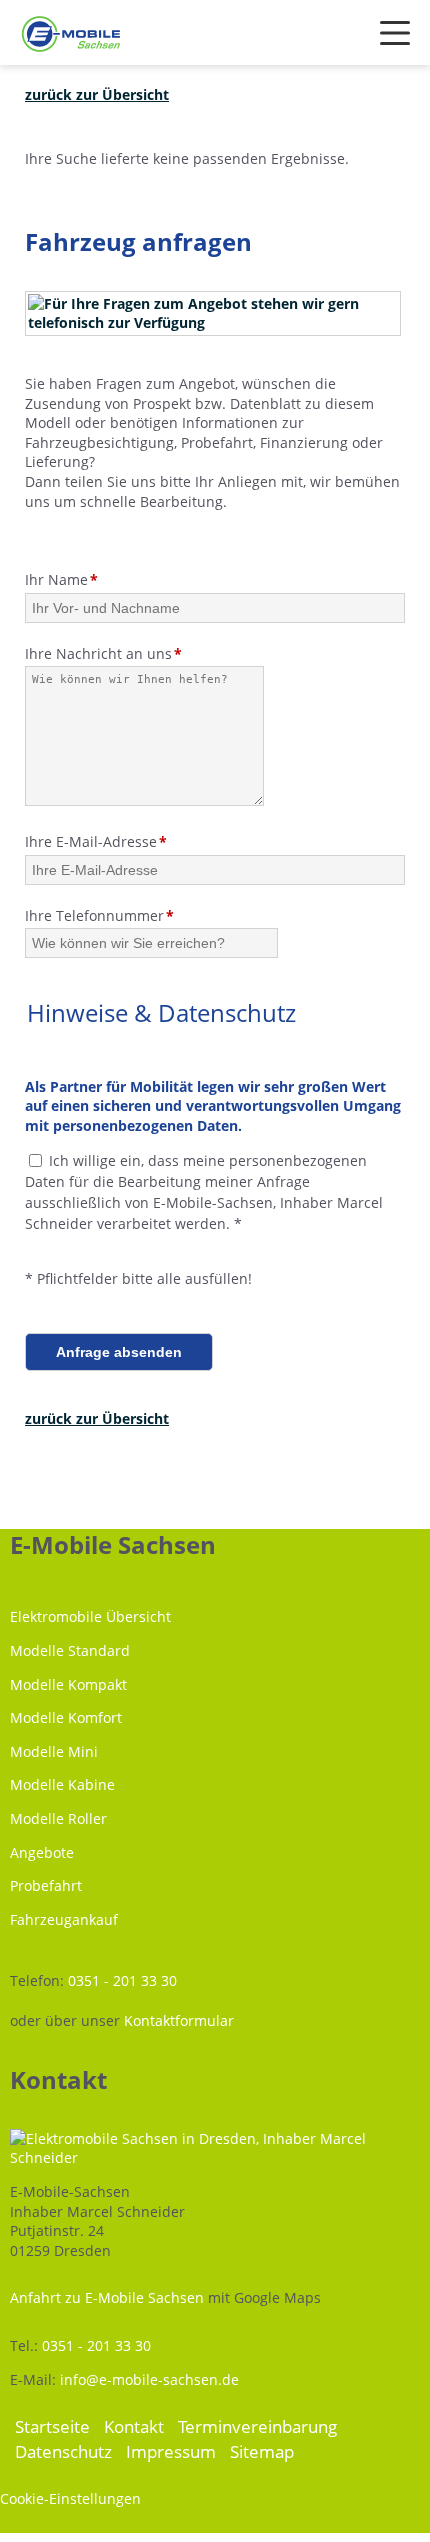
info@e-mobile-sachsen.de (149, 2379)
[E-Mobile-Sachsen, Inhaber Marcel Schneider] (71, 36)
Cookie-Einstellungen (70, 2498)
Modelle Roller (58, 1818)
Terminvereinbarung (257, 2426)
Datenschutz (63, 2451)
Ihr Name (61, 579)
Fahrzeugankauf (64, 1919)
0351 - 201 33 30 (122, 1980)
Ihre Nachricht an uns (103, 653)
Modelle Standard (70, 1650)
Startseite (52, 2426)
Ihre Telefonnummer (99, 915)
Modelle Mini (54, 1751)
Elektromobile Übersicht (90, 1616)
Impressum (171, 2451)
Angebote (42, 1852)
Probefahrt (46, 1885)
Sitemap (262, 2451)
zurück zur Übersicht (97, 94)
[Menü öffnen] (395, 33)
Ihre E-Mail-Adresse (96, 841)
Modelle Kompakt (68, 1684)
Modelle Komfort (66, 1717)
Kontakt (134, 2426)
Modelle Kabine (62, 1784)
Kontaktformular (179, 2020)
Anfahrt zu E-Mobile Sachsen (107, 2297)
